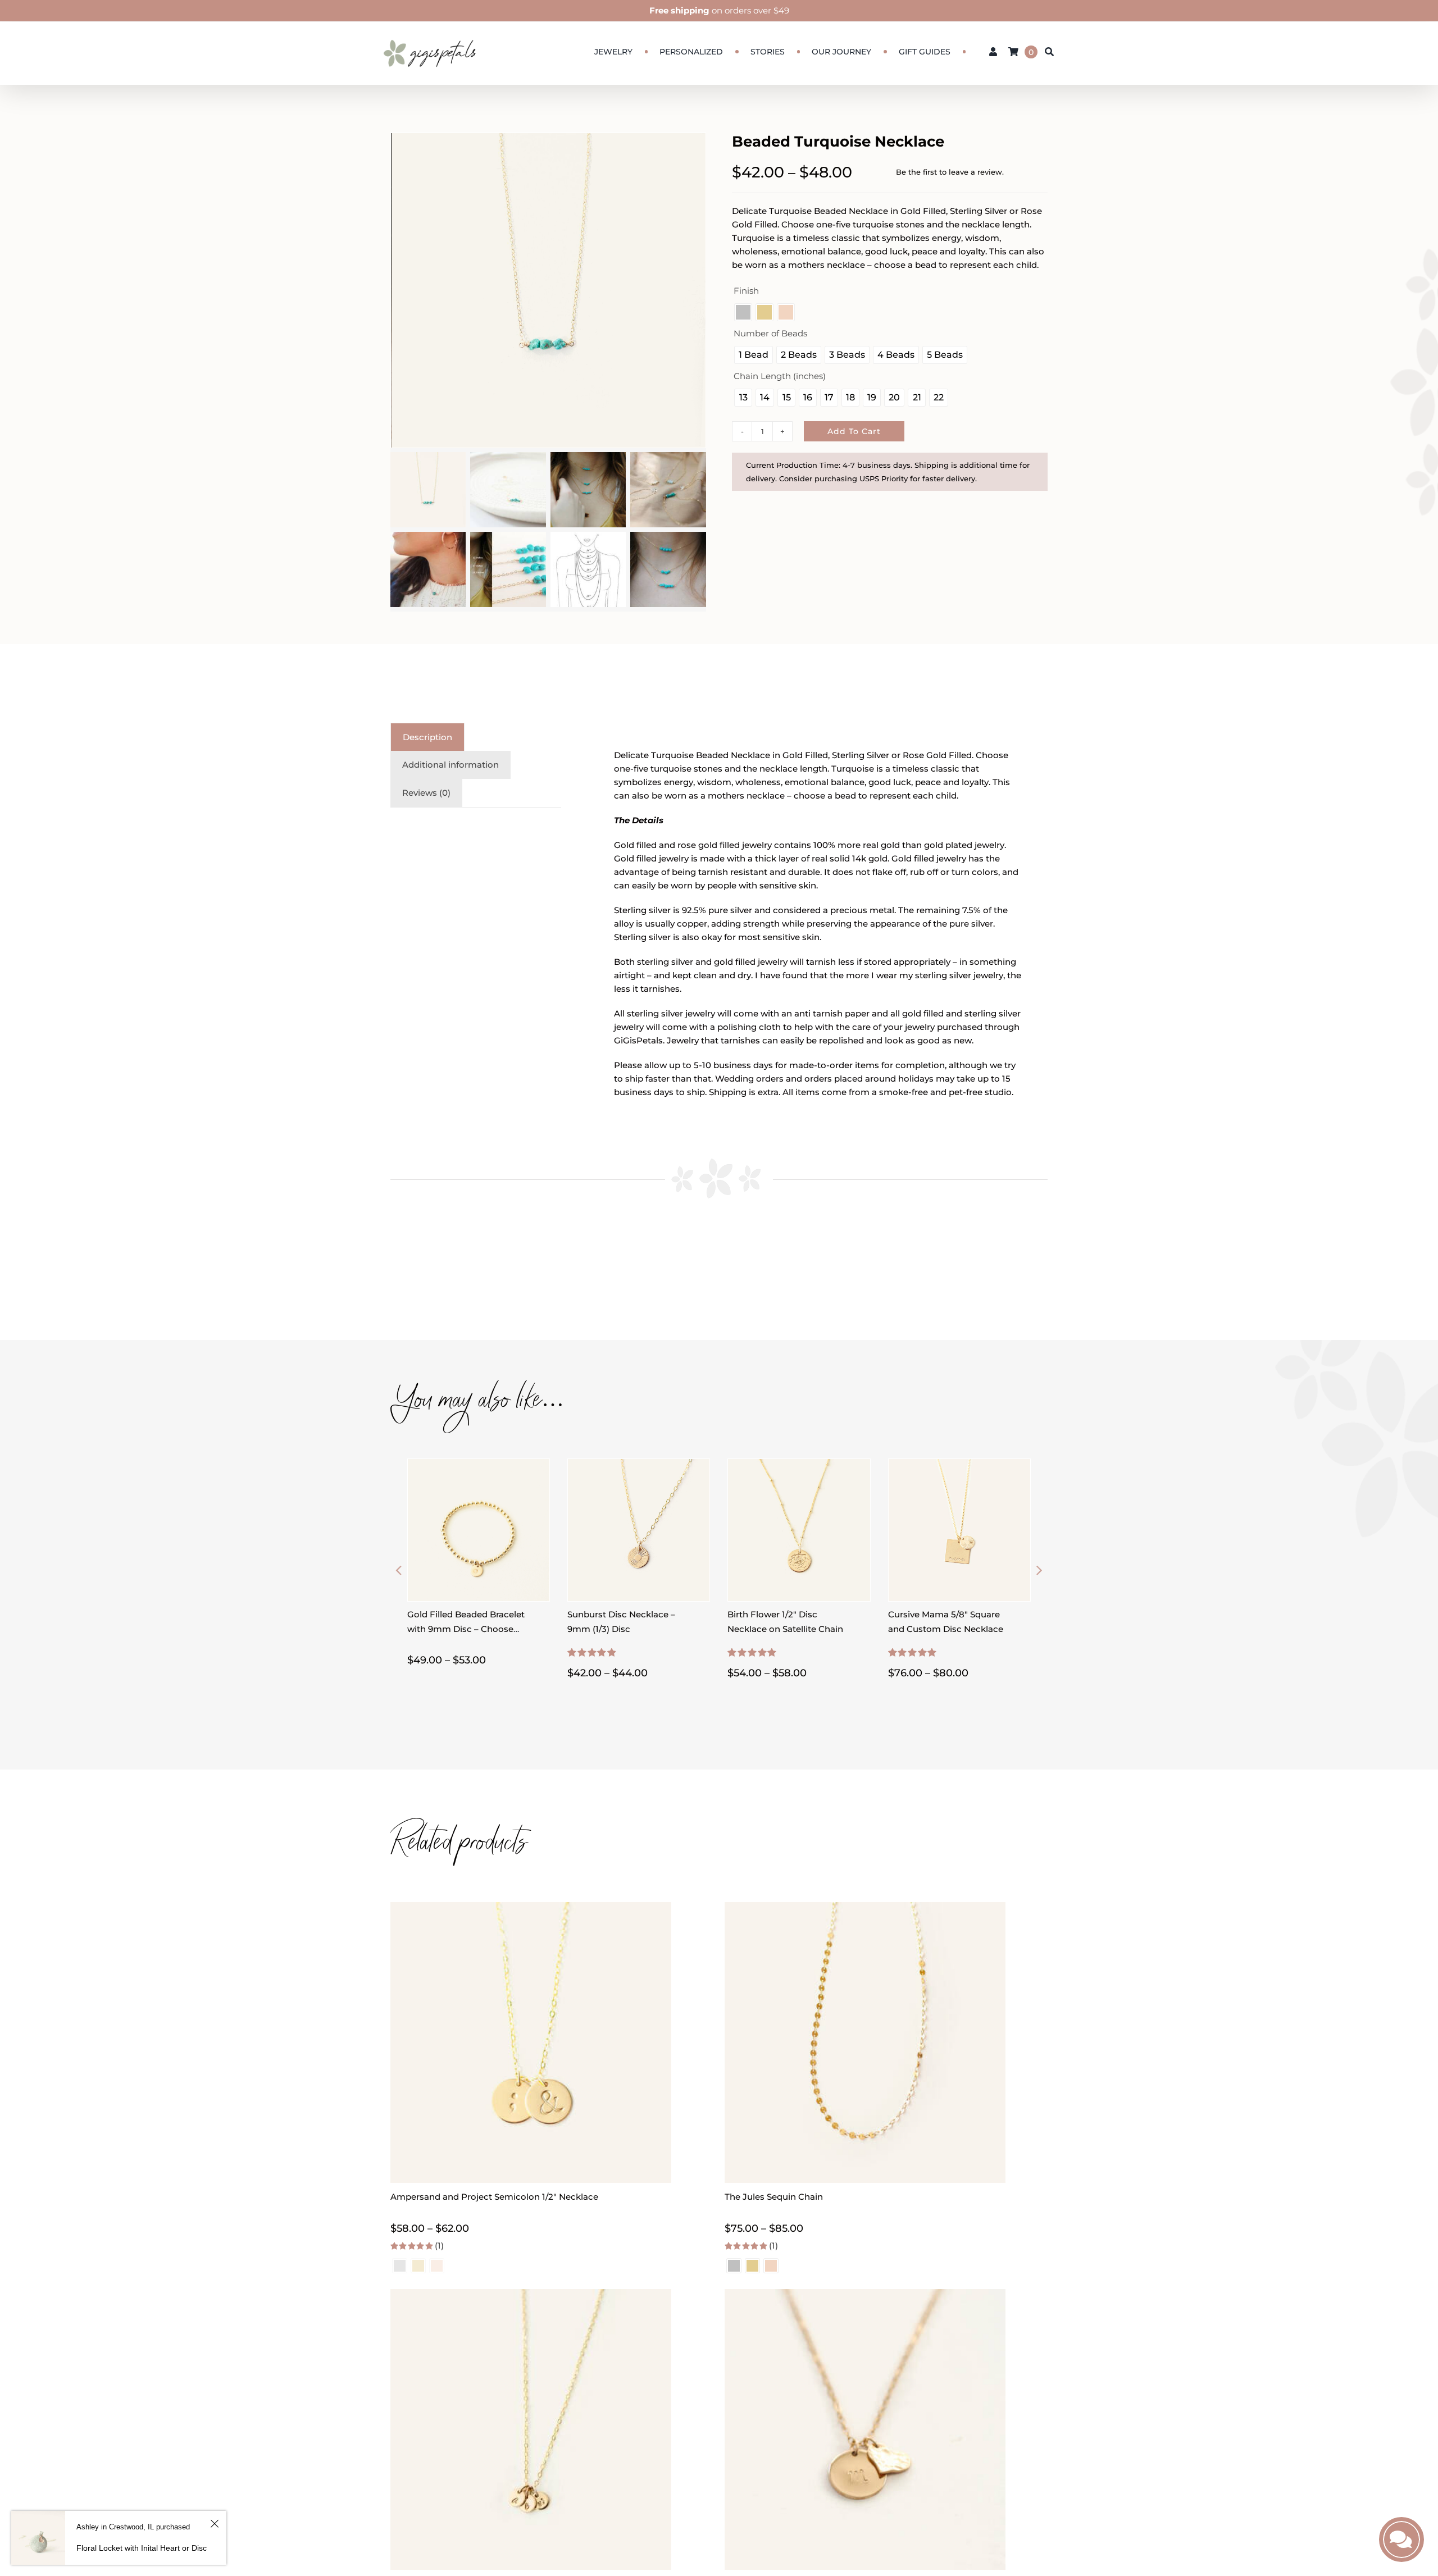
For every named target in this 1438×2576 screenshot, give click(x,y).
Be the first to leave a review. (950, 172)
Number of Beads (770, 333)
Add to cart (854, 431)
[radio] (743, 312)
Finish (746, 291)
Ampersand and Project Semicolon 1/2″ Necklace (494, 2197)
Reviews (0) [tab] (426, 793)
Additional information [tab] (450, 765)
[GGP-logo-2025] (430, 35)
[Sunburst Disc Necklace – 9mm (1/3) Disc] (639, 1465)
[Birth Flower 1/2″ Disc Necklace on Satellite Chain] (799, 1465)
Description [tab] (427, 737)
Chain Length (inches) (780, 376)
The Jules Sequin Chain (774, 2197)
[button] (399, 1570)
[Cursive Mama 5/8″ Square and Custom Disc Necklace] (959, 1465)
